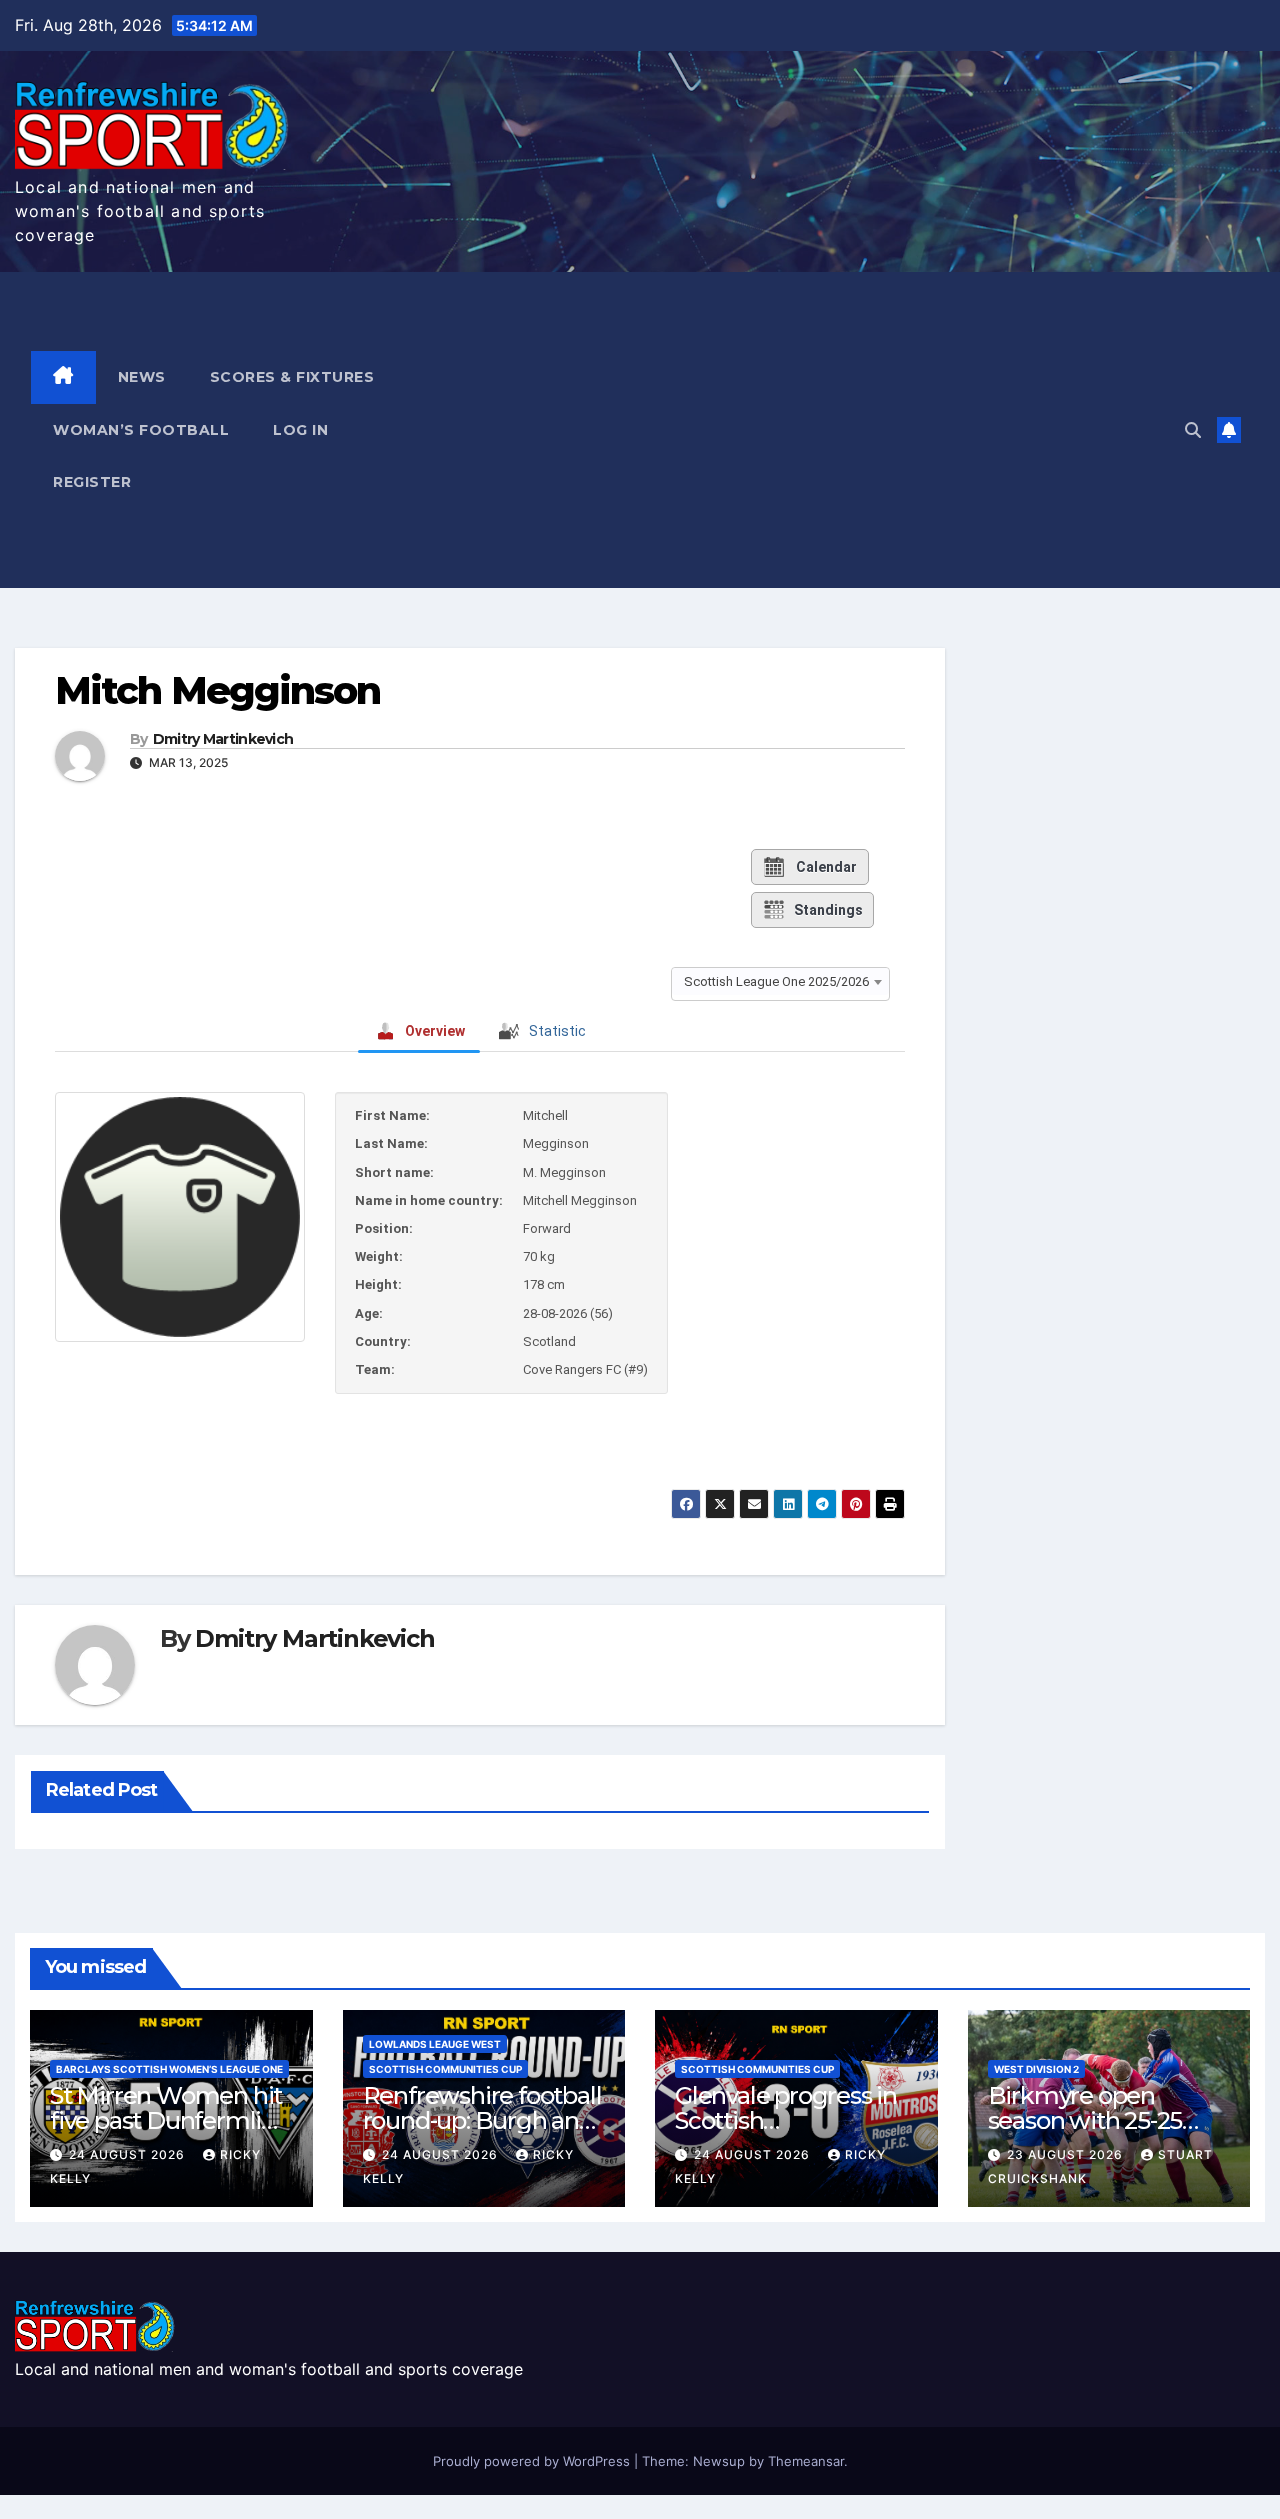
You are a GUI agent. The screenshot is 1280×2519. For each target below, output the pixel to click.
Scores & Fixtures (292, 377)
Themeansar (806, 2461)
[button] (1193, 430)
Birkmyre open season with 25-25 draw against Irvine (1092, 2120)
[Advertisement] (820, 430)
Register (92, 482)
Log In (300, 430)
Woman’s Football (141, 430)
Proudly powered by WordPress (533, 2461)
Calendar (826, 867)
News (142, 377)
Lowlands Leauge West (435, 2044)
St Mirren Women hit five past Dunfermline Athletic (170, 2120)
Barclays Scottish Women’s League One (169, 2069)
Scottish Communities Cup (445, 2069)
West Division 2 (1036, 2069)
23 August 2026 (1067, 2154)
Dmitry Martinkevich (223, 739)
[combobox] (780, 981)
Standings (828, 910)
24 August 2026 (129, 2154)
